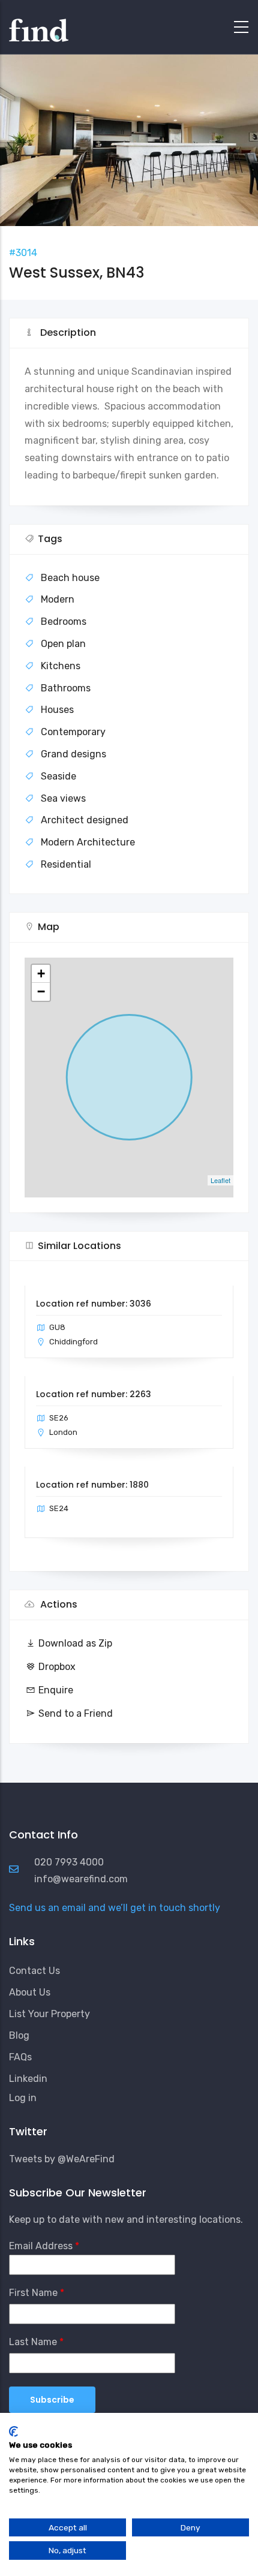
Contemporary (73, 732)
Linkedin (28, 2079)
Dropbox (57, 1667)
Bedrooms (64, 622)
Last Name (33, 2342)
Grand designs (73, 754)
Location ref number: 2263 (94, 1394)
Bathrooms (66, 688)
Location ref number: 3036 (94, 1304)
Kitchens (61, 666)
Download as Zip (75, 1643)
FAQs (20, 2057)
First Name (33, 2293)
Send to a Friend (76, 1713)
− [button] (41, 991)
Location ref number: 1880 (92, 1485)
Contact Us (34, 1971)
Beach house (70, 578)
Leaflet (220, 1180)
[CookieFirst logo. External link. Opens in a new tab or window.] (13, 2431)
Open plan (63, 644)
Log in (23, 2098)
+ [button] (41, 973)
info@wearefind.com (81, 1879)
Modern (58, 599)
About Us (30, 1992)
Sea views (63, 798)
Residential (66, 864)
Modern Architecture (88, 842)
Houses (57, 710)
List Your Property (49, 2014)
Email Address (41, 2246)
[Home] (39, 24)
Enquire (56, 1690)
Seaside (58, 776)
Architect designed (85, 820)
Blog (19, 2035)
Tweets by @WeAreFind (62, 2159)
